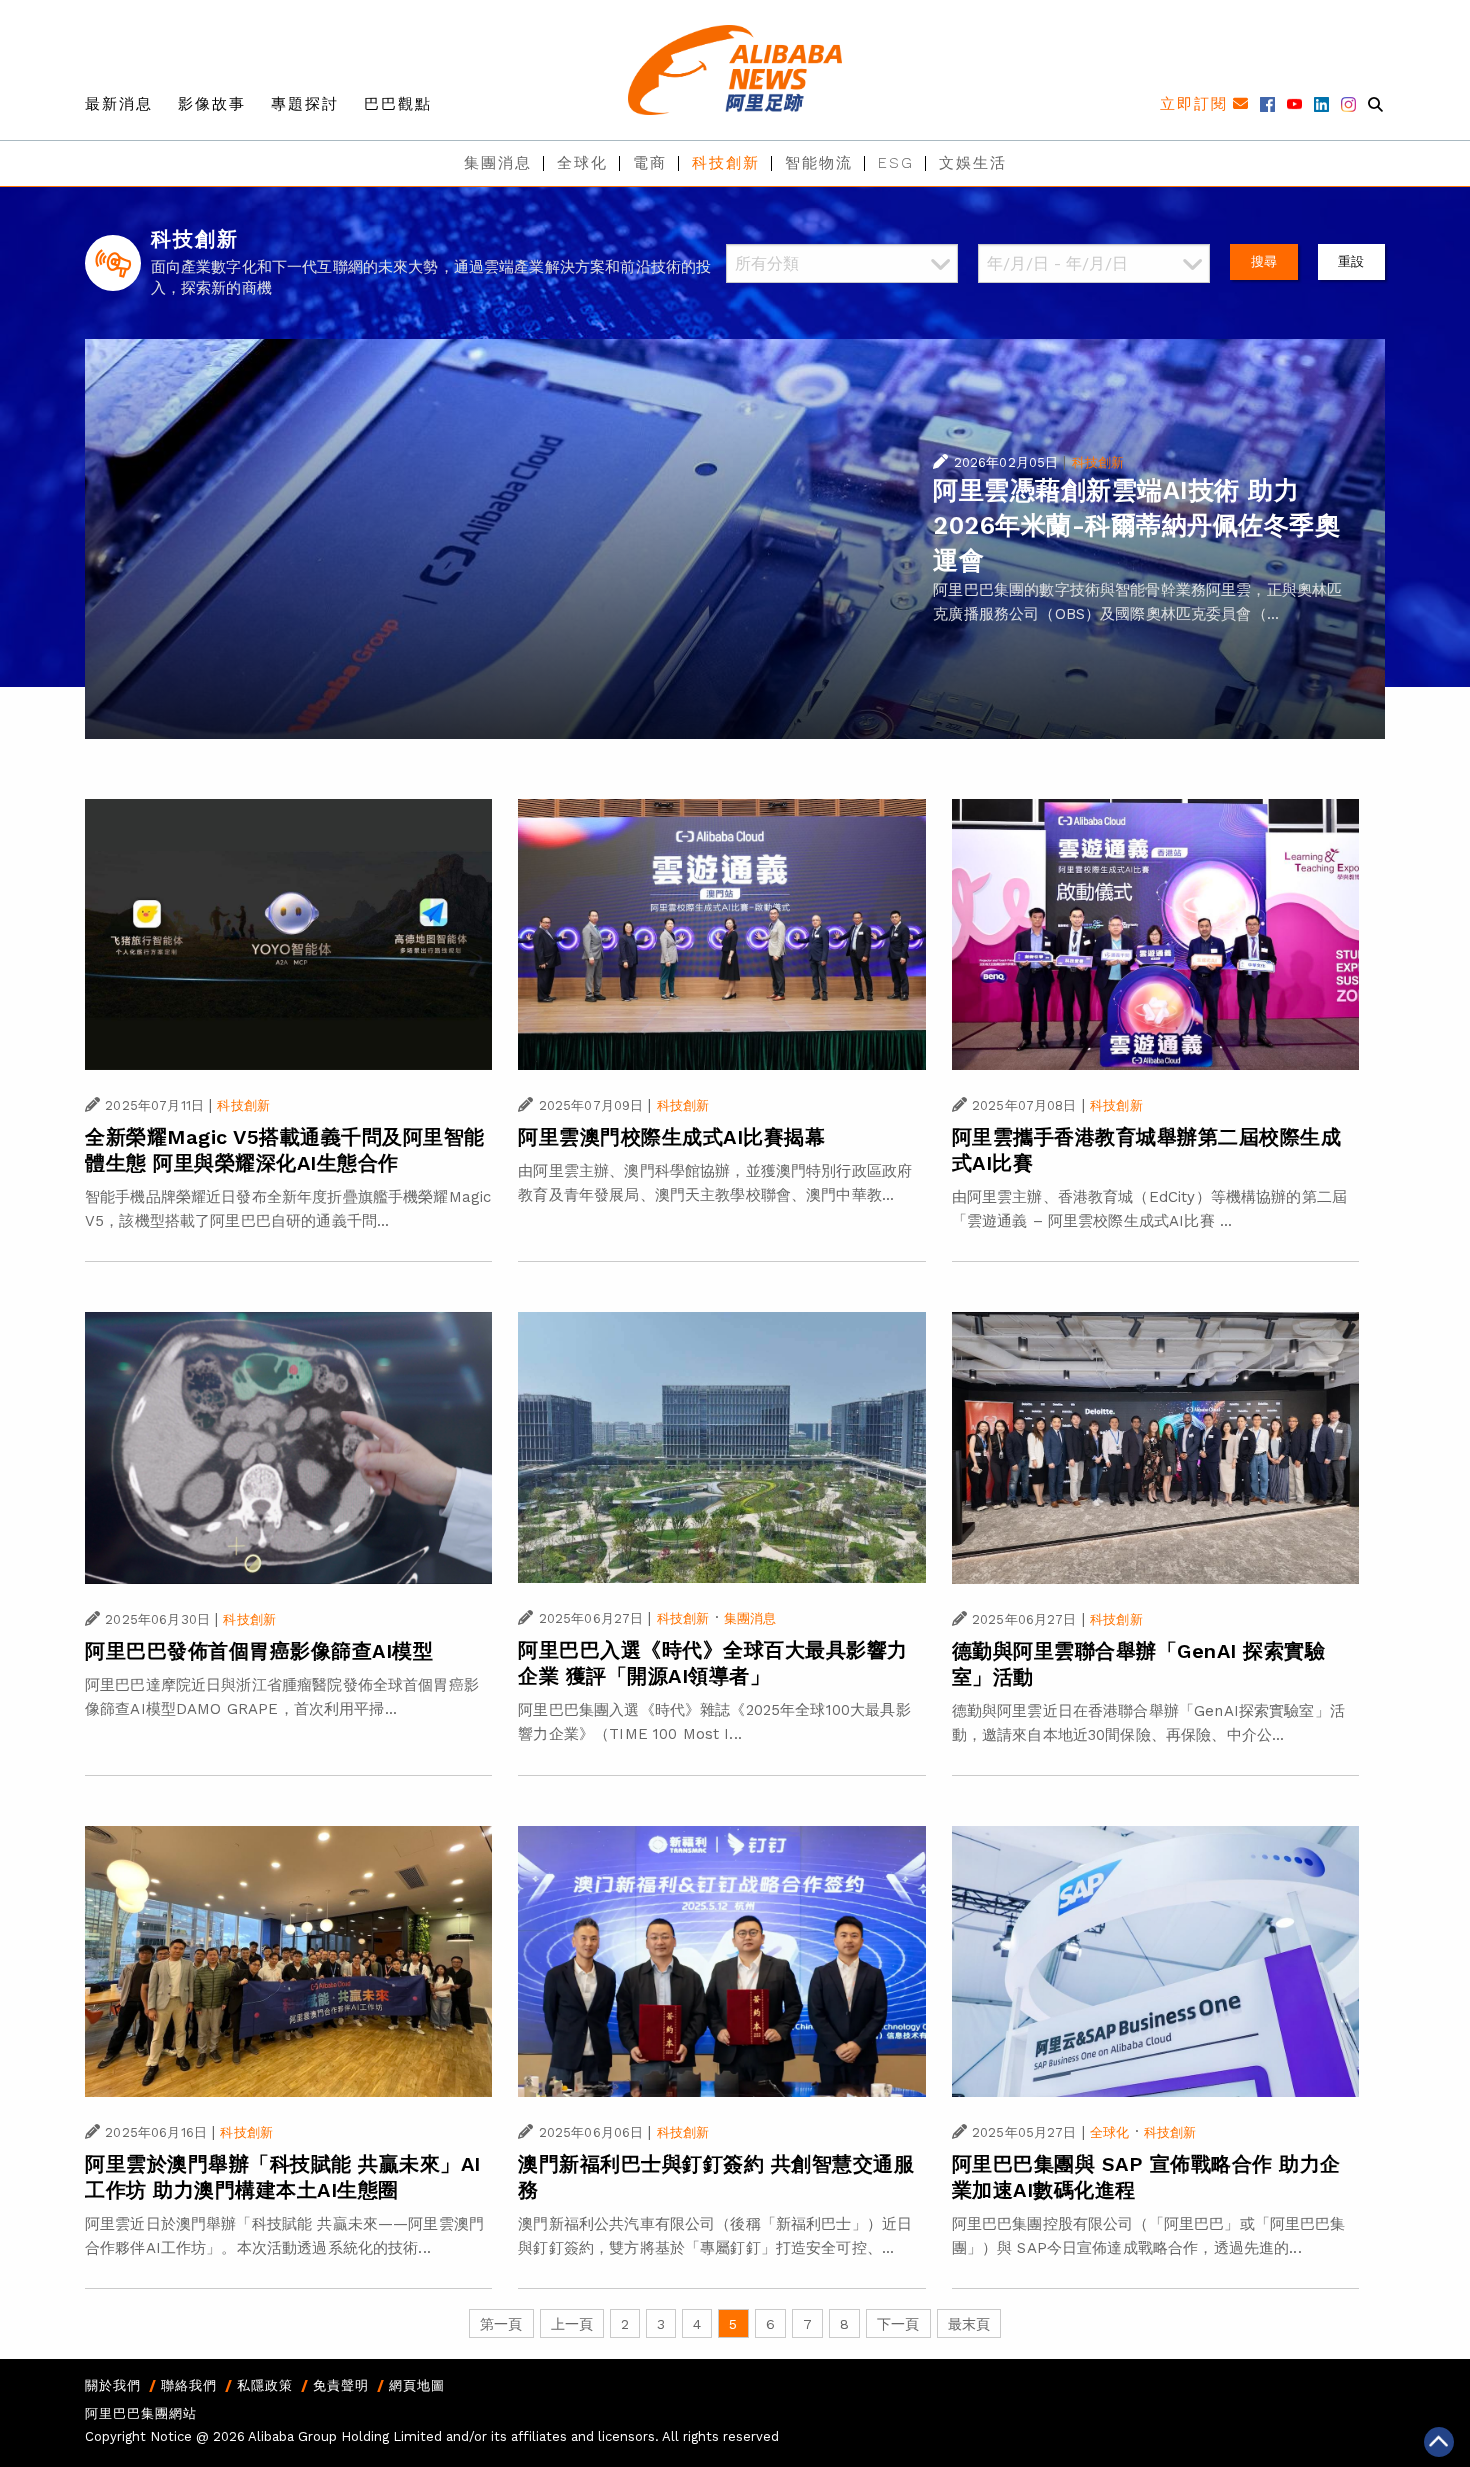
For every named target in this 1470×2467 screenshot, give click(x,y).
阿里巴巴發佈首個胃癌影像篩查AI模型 (259, 1651)
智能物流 (819, 163)
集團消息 (498, 163)
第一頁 (501, 2324)
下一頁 (898, 2324)
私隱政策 (265, 2385)
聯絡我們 (189, 2385)
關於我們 (113, 2385)
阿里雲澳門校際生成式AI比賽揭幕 (671, 1137)
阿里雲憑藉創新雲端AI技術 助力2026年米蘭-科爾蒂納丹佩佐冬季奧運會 (1136, 525)
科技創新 (726, 163)
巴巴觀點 (398, 104)
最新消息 (119, 104)
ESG (896, 163)
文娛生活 (973, 163)
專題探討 (305, 104)
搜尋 (1264, 261)
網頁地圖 (417, 2385)
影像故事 (212, 104)
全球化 (582, 163)
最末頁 (969, 2324)
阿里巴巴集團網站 (141, 2413)
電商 (650, 163)
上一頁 (572, 2324)
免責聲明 (341, 2385)
